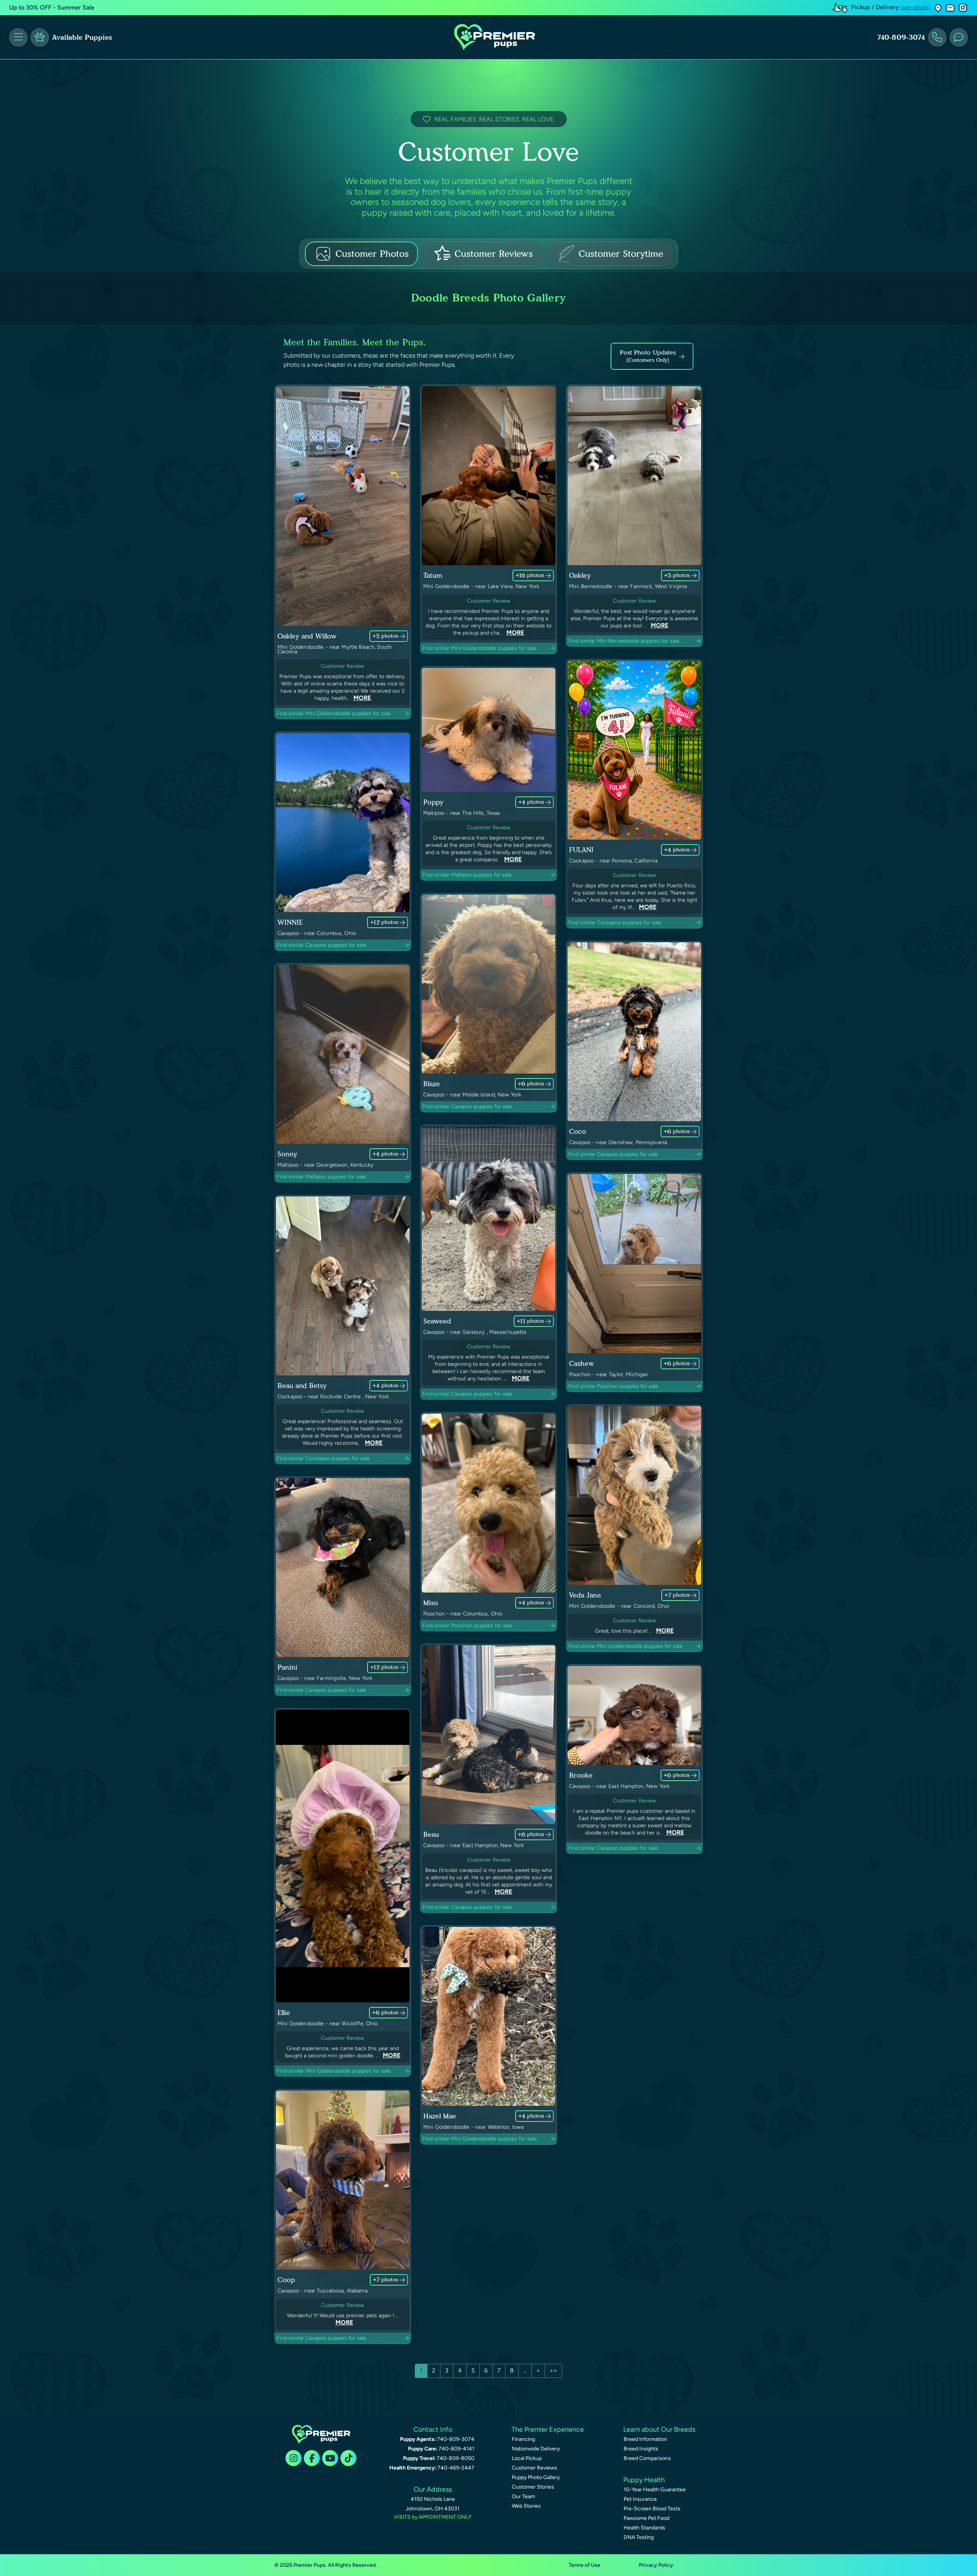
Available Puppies (82, 37)
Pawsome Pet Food (646, 2518)
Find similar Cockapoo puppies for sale (615, 923)
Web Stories (526, 2506)
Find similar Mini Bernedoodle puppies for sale (624, 641)
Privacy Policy (656, 2565)
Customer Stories (533, 2487)
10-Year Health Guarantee (655, 2490)
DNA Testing (639, 2537)
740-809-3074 (901, 37)
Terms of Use (584, 2565)
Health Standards (644, 2528)
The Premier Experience (548, 2429)
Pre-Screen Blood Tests (652, 2509)
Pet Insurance (640, 2499)
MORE (362, 698)
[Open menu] (18, 37)
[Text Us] (959, 37)
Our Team (523, 2496)
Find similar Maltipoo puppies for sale (467, 875)
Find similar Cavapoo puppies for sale (322, 945)
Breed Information (645, 2439)
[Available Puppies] (40, 37)
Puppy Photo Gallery (536, 2477)
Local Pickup (527, 2458)
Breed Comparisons (647, 2458)
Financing (523, 2439)
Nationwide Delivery (536, 2449)
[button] (938, 8)
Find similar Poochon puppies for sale (613, 1386)
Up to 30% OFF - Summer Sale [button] (52, 7)
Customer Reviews (534, 2468)
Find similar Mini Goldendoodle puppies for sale (334, 713)
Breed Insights (641, 2449)
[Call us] (937, 37)
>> (553, 2370)
